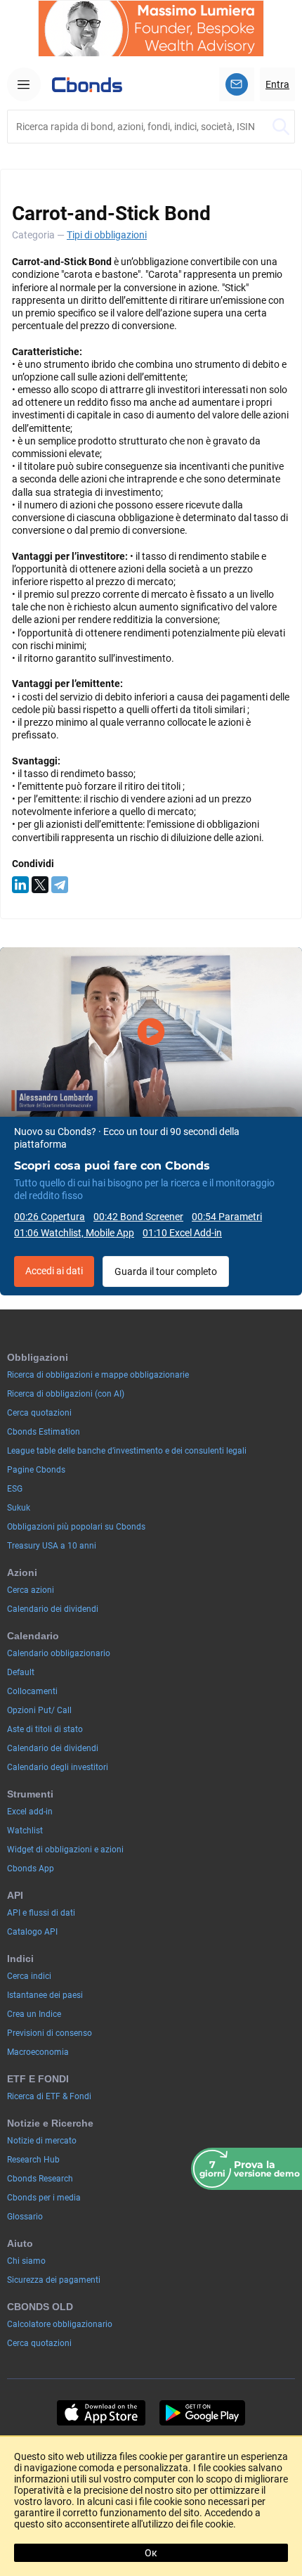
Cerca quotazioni (39, 1413)
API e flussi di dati (41, 1913)
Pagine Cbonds (36, 1470)
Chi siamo (26, 2261)
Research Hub (33, 2160)
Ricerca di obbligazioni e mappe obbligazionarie (98, 1375)
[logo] (87, 84)
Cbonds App (31, 1869)
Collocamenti (32, 1691)
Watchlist (25, 1831)
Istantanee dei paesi (45, 1995)
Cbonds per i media (44, 2198)
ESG (15, 1489)
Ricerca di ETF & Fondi (49, 2096)
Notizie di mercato (42, 2141)
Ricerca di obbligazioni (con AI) (66, 1394)
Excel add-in (30, 1812)
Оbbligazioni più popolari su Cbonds (76, 1527)
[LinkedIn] (20, 885)
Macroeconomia (38, 2052)
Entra (277, 84)
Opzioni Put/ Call (39, 1710)
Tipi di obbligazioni (107, 235)
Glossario (25, 2217)
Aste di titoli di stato (45, 1729)
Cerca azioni (31, 1590)
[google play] (202, 2413)
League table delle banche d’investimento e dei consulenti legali (127, 1451)
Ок (151, 2553)
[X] (40, 885)
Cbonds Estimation (44, 1432)
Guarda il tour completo (166, 1271)
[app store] (101, 2413)
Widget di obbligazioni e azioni (65, 1850)
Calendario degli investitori (58, 1767)
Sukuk (19, 1508)
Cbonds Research (40, 2179)
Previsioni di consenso (50, 2033)
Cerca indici (29, 1976)
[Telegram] (60, 885)
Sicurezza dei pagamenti (54, 2280)
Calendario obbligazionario (59, 1653)
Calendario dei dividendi (53, 1609)
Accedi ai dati (54, 1271)
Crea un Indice (34, 2014)
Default (21, 1672)
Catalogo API (32, 1932)
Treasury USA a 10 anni (52, 1546)
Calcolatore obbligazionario (60, 2324)
